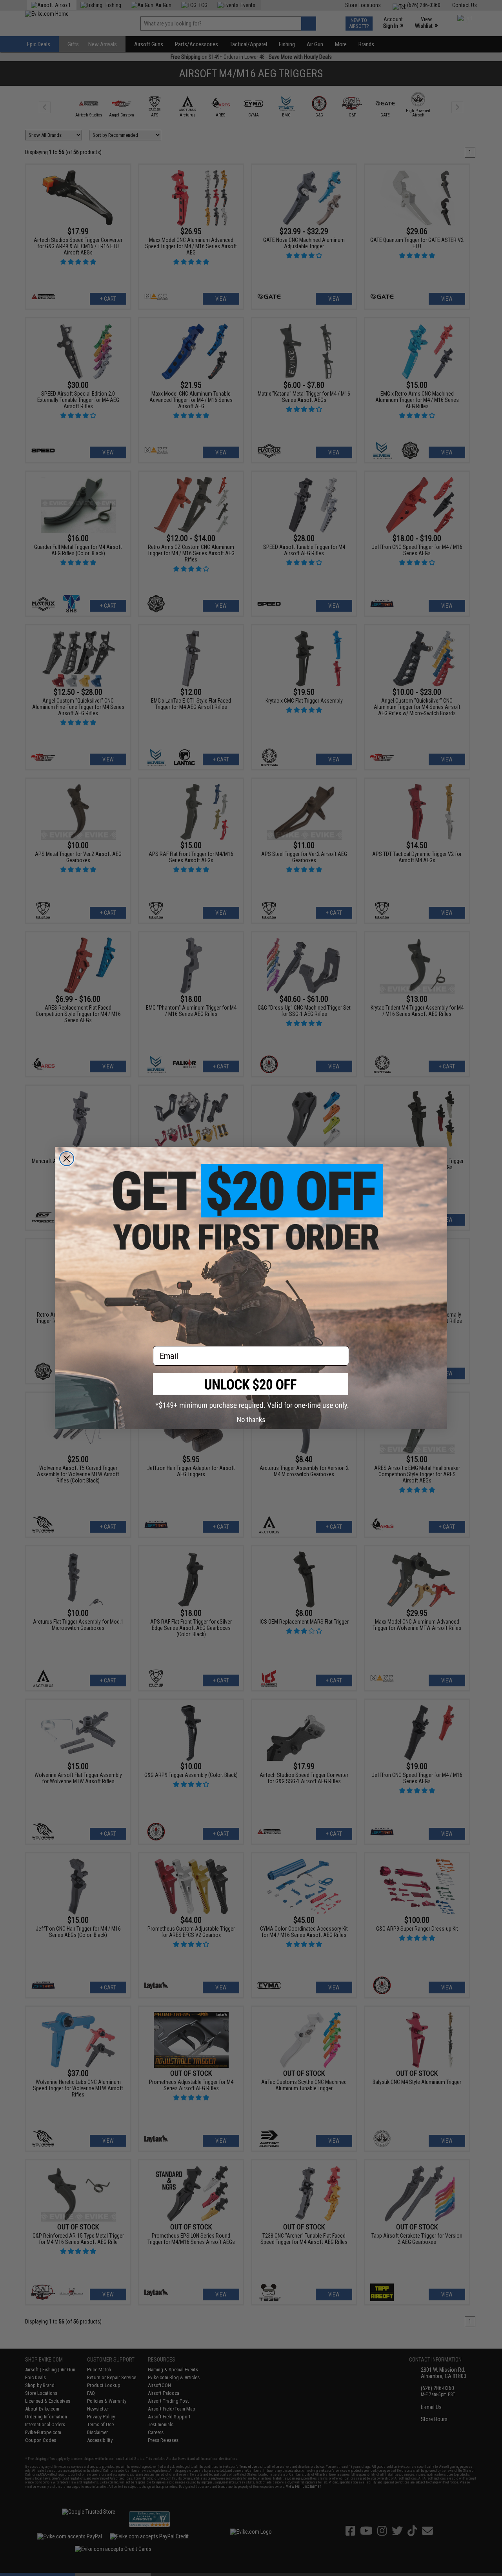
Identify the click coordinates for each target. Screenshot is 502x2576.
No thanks (251, 1420)
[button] (251, 1391)
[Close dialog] (67, 1159)
